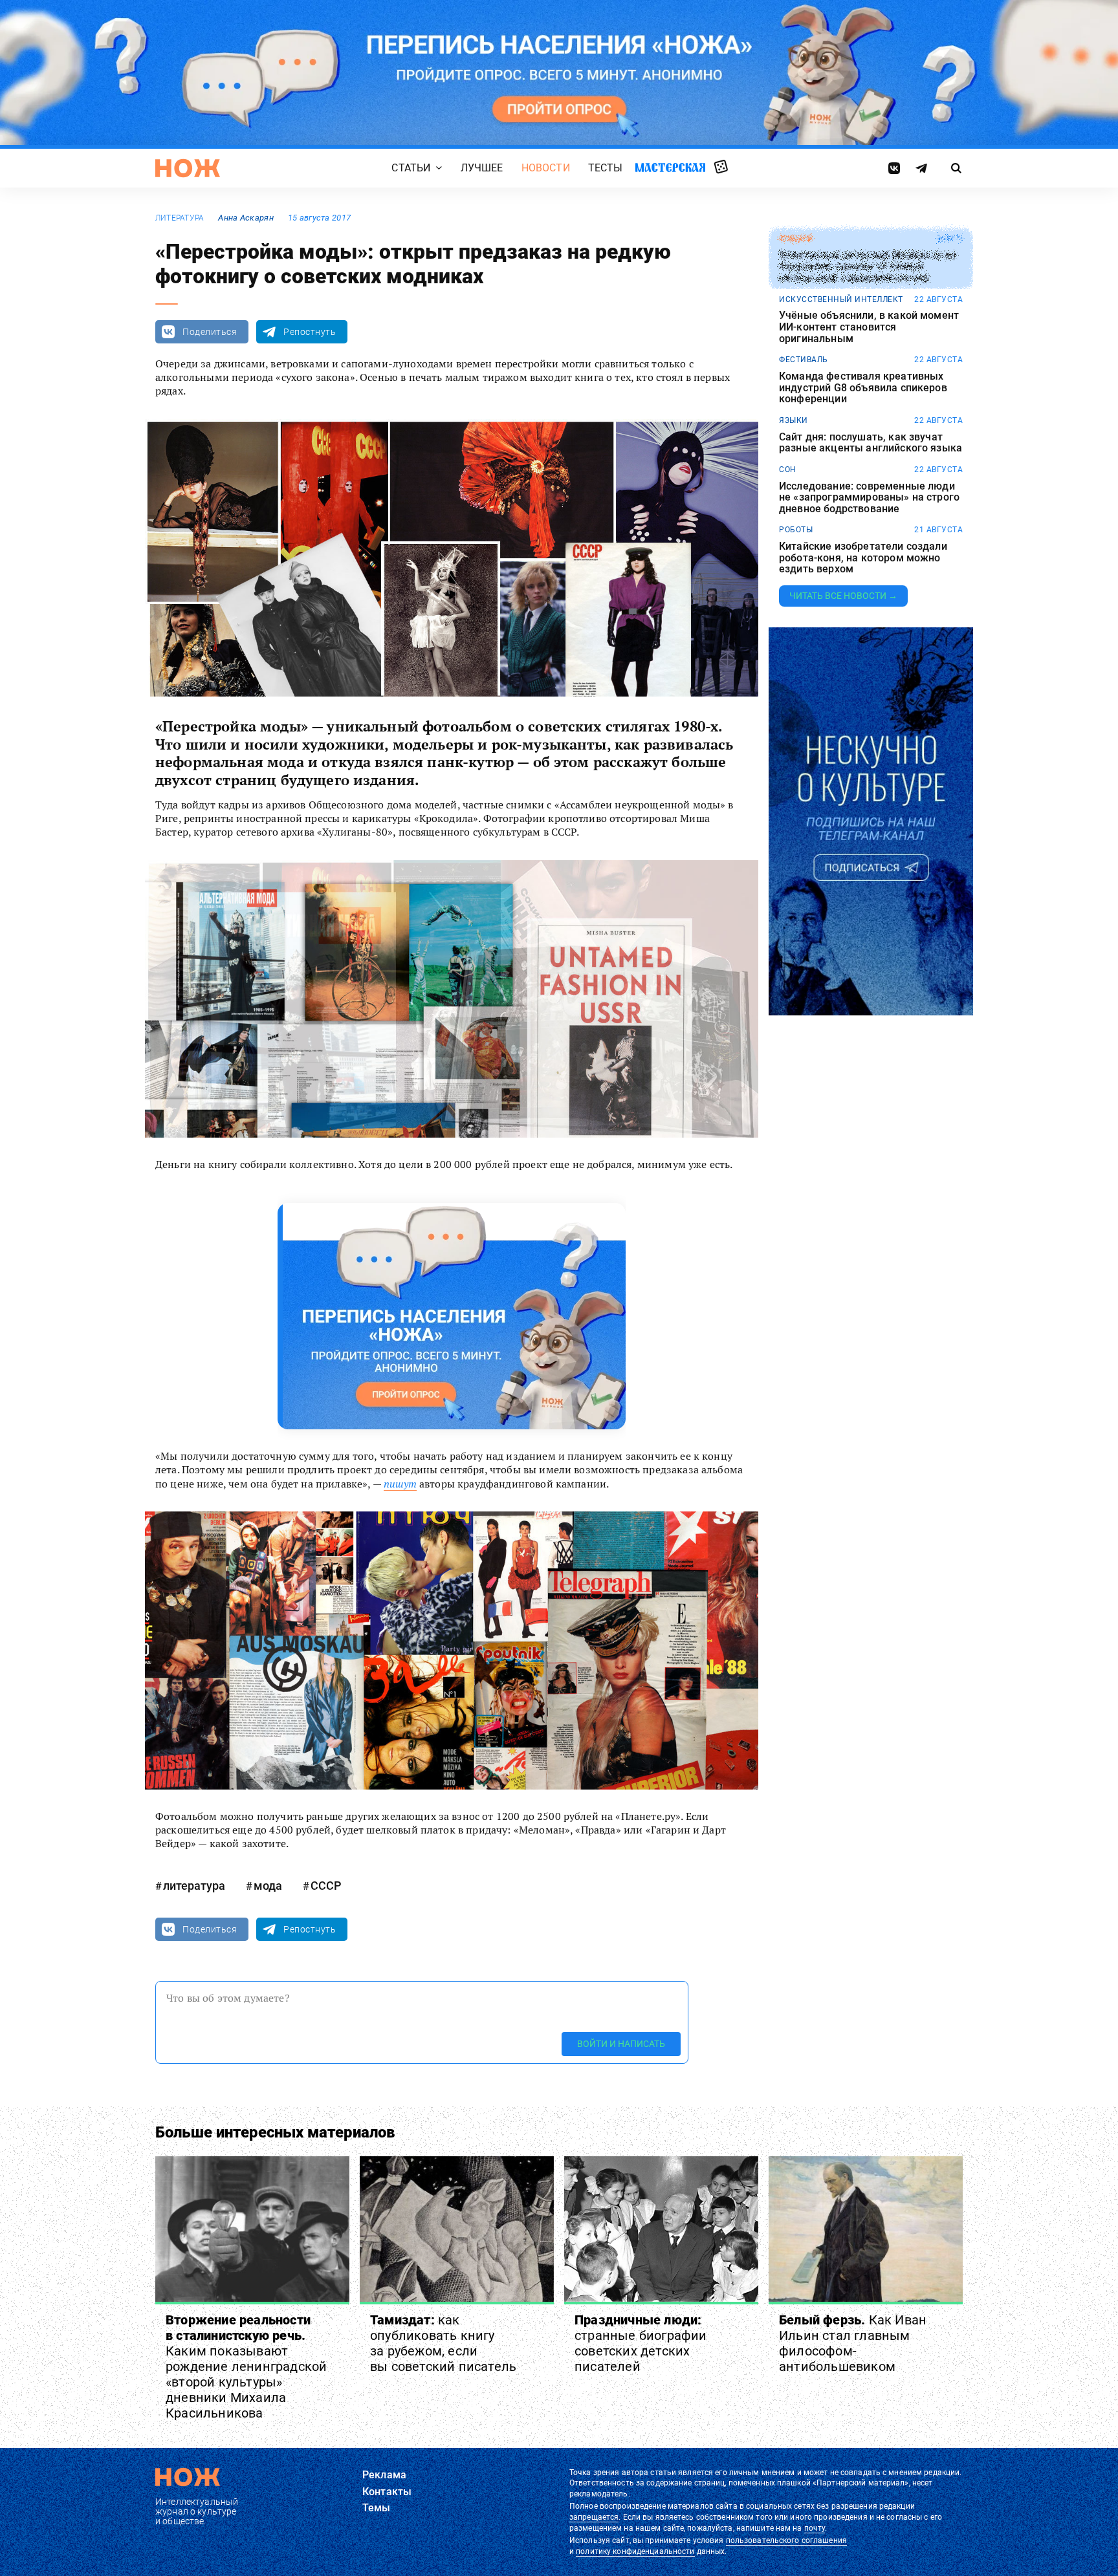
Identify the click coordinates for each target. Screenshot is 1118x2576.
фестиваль (804, 360)
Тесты (606, 168)
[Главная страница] (188, 168)
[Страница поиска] (957, 168)
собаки (795, 239)
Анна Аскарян (246, 218)
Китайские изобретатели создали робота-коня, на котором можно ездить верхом (863, 558)
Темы (377, 2508)
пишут (400, 1484)
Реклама (384, 2475)
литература (180, 218)
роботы (796, 530)
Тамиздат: (443, 2343)
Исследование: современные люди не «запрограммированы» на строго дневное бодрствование (869, 498)
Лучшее (482, 168)
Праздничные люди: (641, 2343)
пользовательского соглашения (786, 2540)
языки (794, 420)
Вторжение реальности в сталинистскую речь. (246, 2366)
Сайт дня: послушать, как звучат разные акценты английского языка (871, 443)
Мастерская (670, 167)
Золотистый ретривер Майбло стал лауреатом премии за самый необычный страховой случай (867, 267)
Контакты (387, 2492)
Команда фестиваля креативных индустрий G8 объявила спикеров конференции (863, 388)
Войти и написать (621, 2044)
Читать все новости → (843, 596)
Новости (546, 168)
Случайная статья (721, 168)
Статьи (411, 168)
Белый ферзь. (853, 2343)
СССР (326, 1886)
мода (268, 1886)
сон (788, 470)
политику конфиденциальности (635, 2551)
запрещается (594, 2517)
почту (815, 2528)
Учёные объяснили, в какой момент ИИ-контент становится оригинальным (869, 327)
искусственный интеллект (841, 299)
